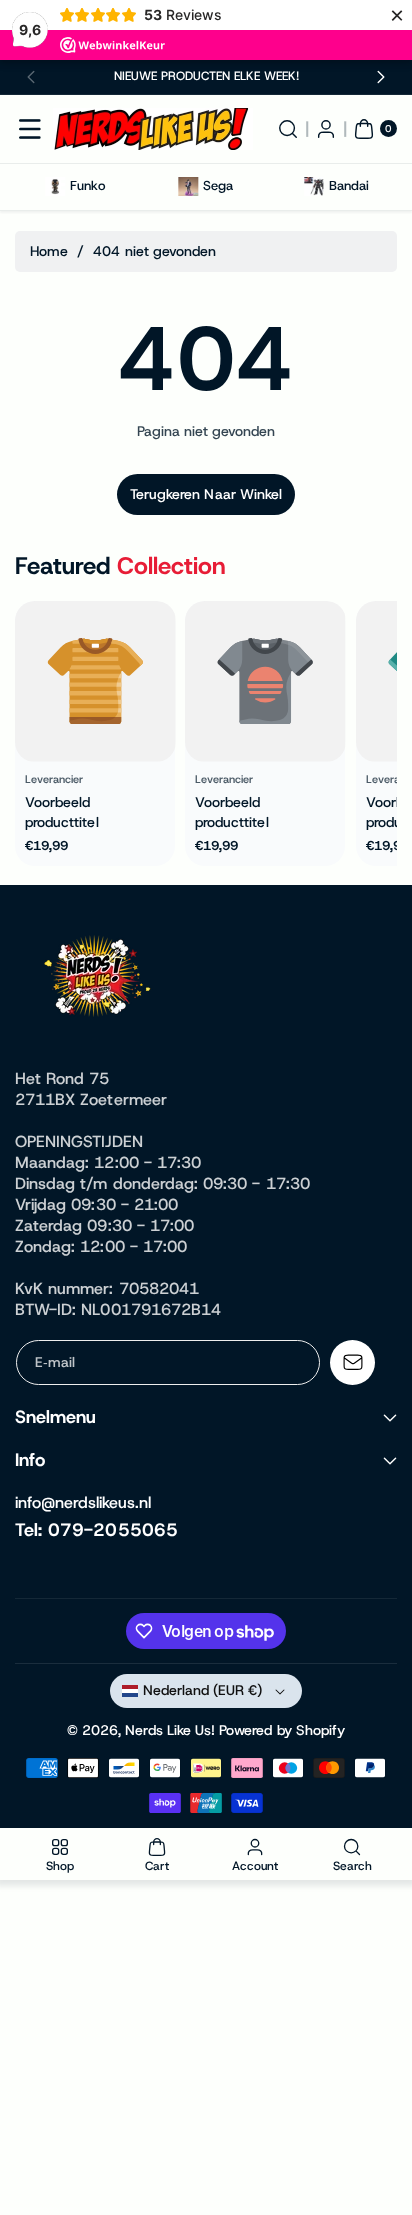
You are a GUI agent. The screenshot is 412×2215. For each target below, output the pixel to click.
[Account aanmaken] (326, 129)
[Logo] (100, 980)
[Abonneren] (352, 1362)
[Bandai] (313, 186)
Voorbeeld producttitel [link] (62, 812)
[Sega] (188, 186)
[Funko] (55, 186)
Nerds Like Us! (170, 1730)
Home (49, 251)
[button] (32, 77)
